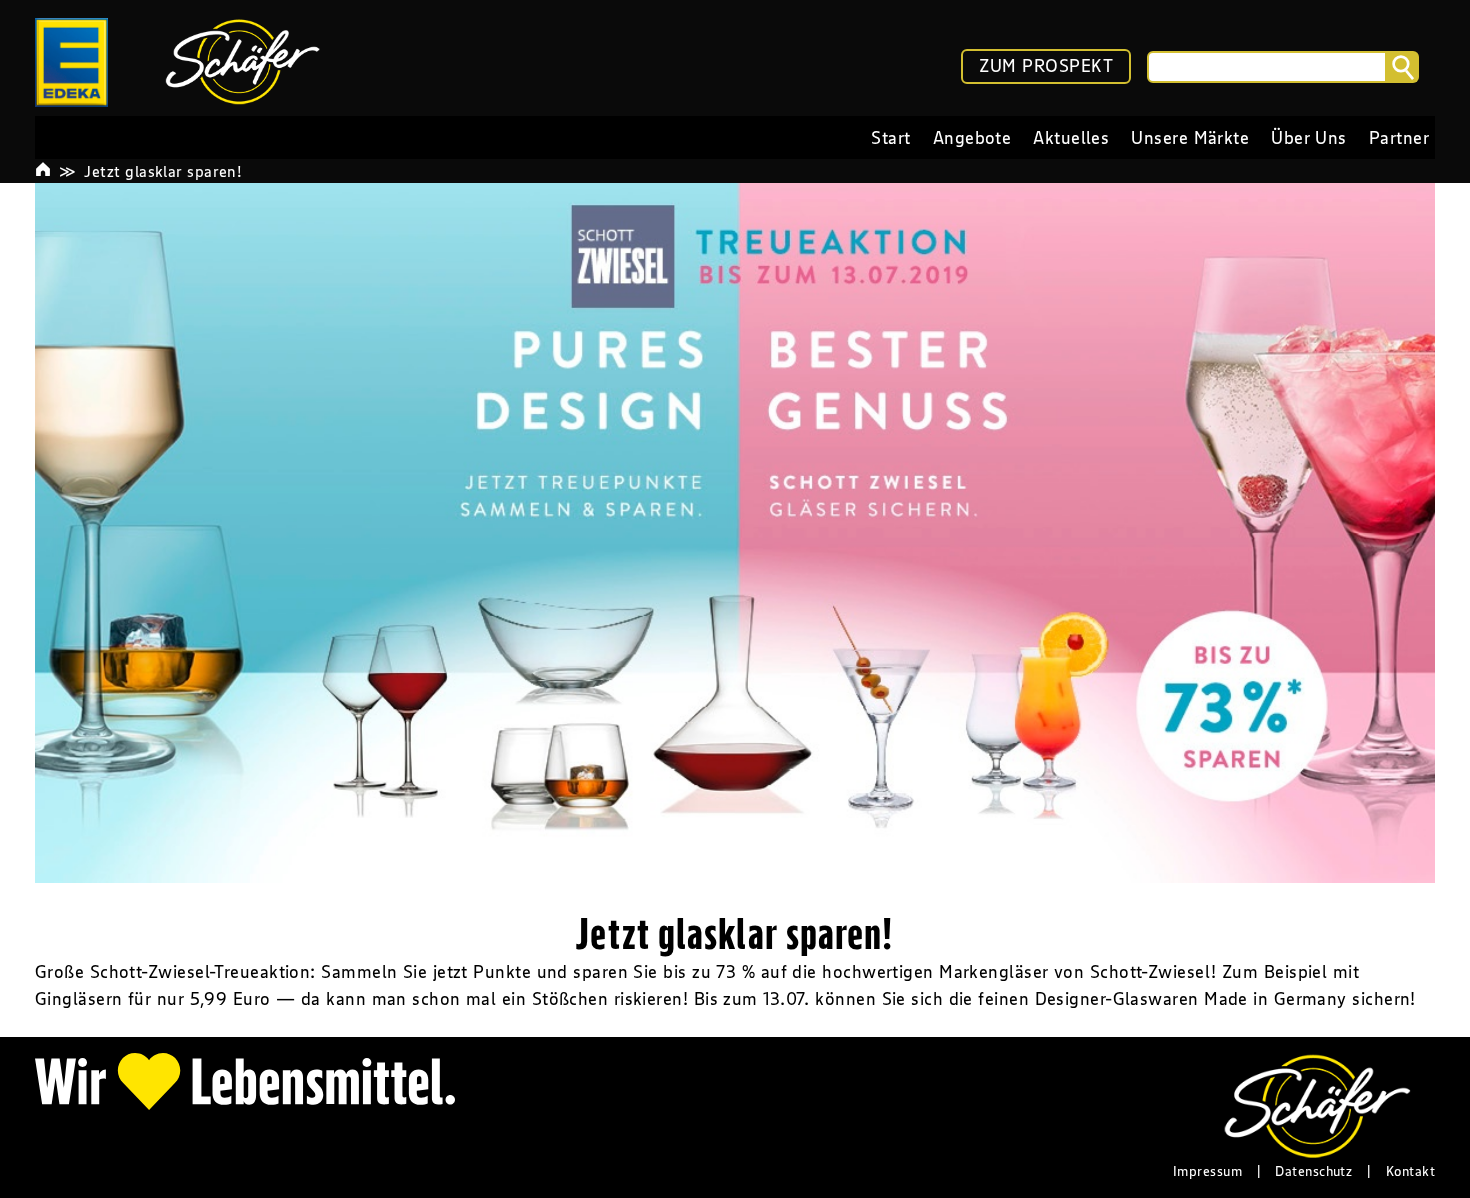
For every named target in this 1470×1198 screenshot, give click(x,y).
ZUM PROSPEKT (1046, 66)
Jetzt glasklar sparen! (163, 171)
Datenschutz (1313, 1171)
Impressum (1207, 1171)
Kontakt (1410, 1171)
